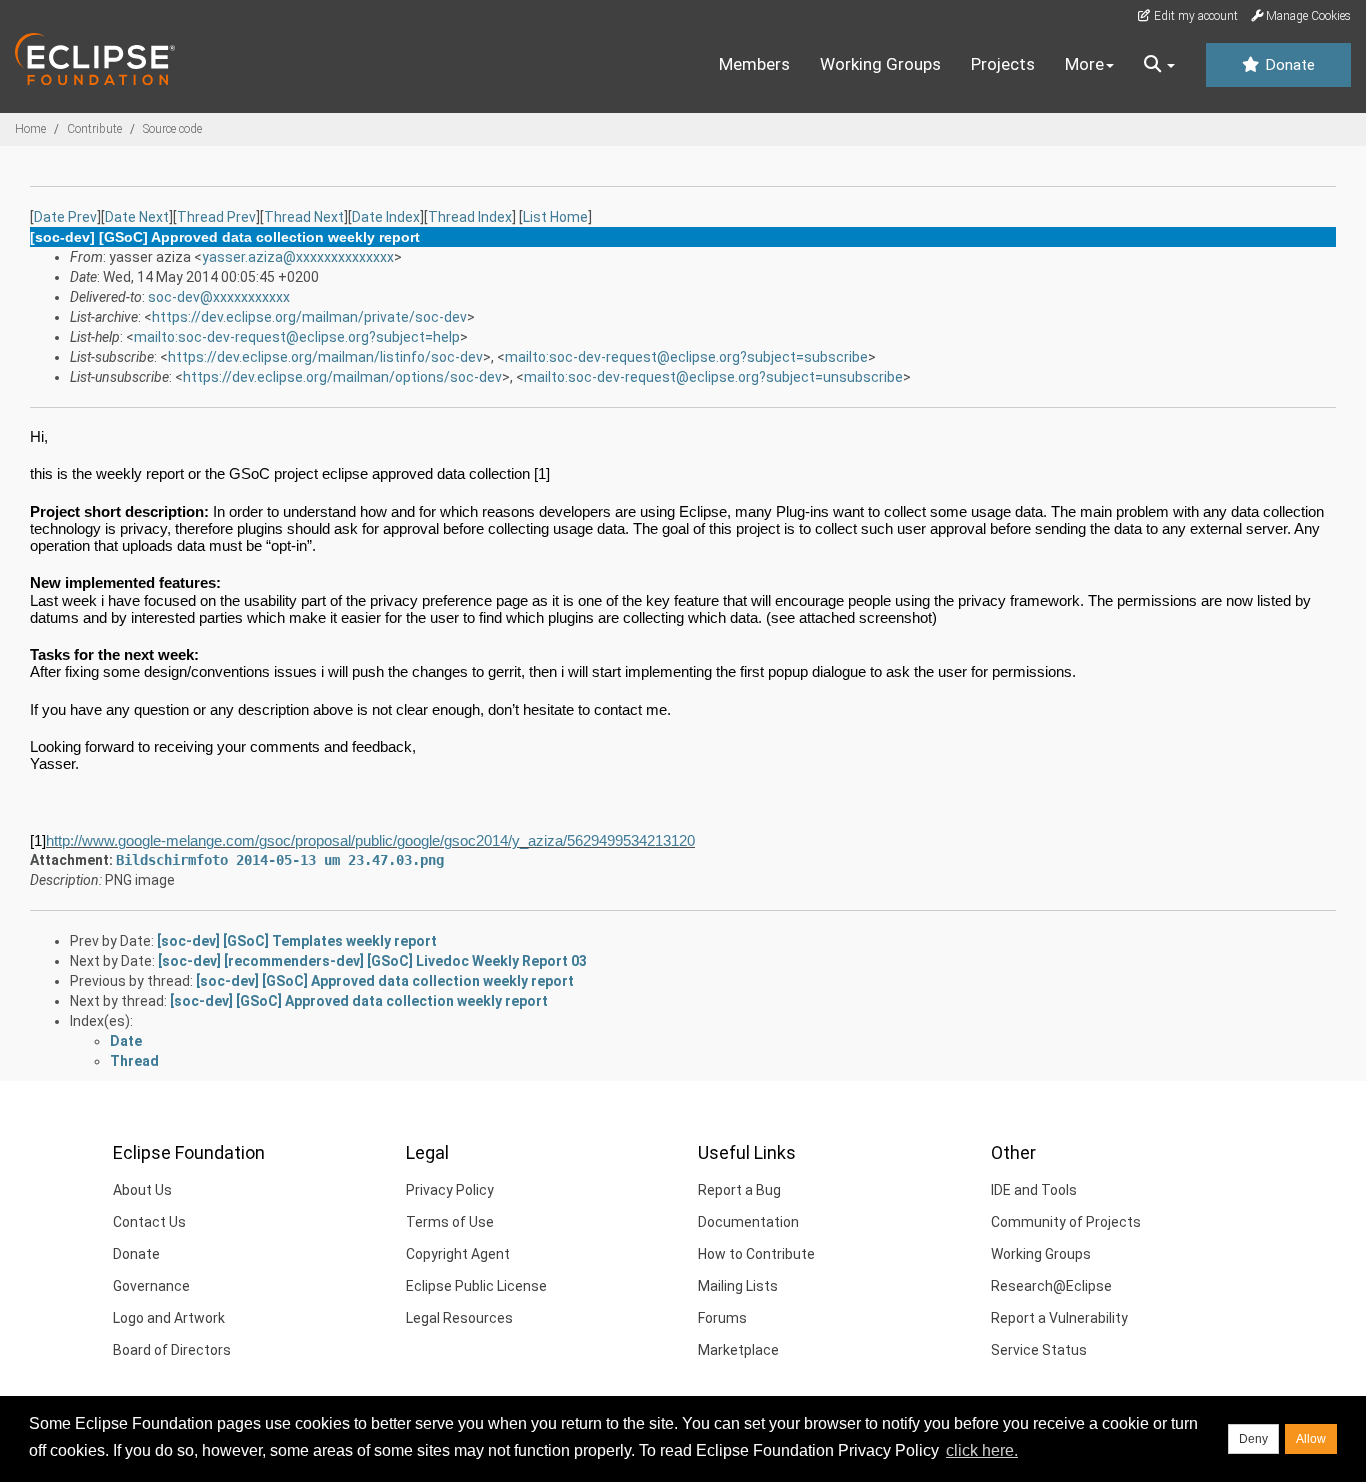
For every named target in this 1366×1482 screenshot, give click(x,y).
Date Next (137, 217)
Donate (1288, 65)
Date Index (386, 217)
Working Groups (880, 64)
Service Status (1039, 1350)
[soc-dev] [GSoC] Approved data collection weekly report (385, 981)
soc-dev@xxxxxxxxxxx (219, 297)
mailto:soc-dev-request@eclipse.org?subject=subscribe (686, 357)
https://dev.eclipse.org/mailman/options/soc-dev (342, 377)
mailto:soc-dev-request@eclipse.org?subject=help (297, 337)
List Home (555, 217)
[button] (1159, 65)
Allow (1311, 1439)
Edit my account (1194, 16)
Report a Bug (739, 1190)
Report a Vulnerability (1059, 1318)
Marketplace (738, 1350)
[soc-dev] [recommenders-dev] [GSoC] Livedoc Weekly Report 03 (372, 961)
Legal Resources (459, 1318)
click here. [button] (982, 1450)
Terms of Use (450, 1222)
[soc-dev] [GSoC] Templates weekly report (297, 941)
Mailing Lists (738, 1286)
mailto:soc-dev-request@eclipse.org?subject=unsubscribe (713, 377)
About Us (142, 1190)
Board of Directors (172, 1350)
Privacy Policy (450, 1190)
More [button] (1084, 64)
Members (754, 64)
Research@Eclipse (1051, 1286)
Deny (1253, 1439)
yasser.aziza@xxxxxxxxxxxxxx (298, 257)
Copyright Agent (458, 1254)
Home (30, 129)
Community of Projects (1066, 1222)
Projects (1003, 64)
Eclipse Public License (476, 1286)
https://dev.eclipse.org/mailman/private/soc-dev (309, 317)
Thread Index (470, 217)
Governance (151, 1286)
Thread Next (304, 217)
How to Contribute (756, 1254)
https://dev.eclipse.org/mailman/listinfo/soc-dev (325, 357)
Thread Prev (216, 217)
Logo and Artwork (169, 1318)
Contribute (94, 129)
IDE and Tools (1034, 1190)
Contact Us (149, 1222)
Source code (172, 129)
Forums (722, 1318)
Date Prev (65, 217)
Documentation (748, 1222)
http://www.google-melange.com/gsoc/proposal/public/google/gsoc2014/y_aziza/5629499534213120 (370, 840)
